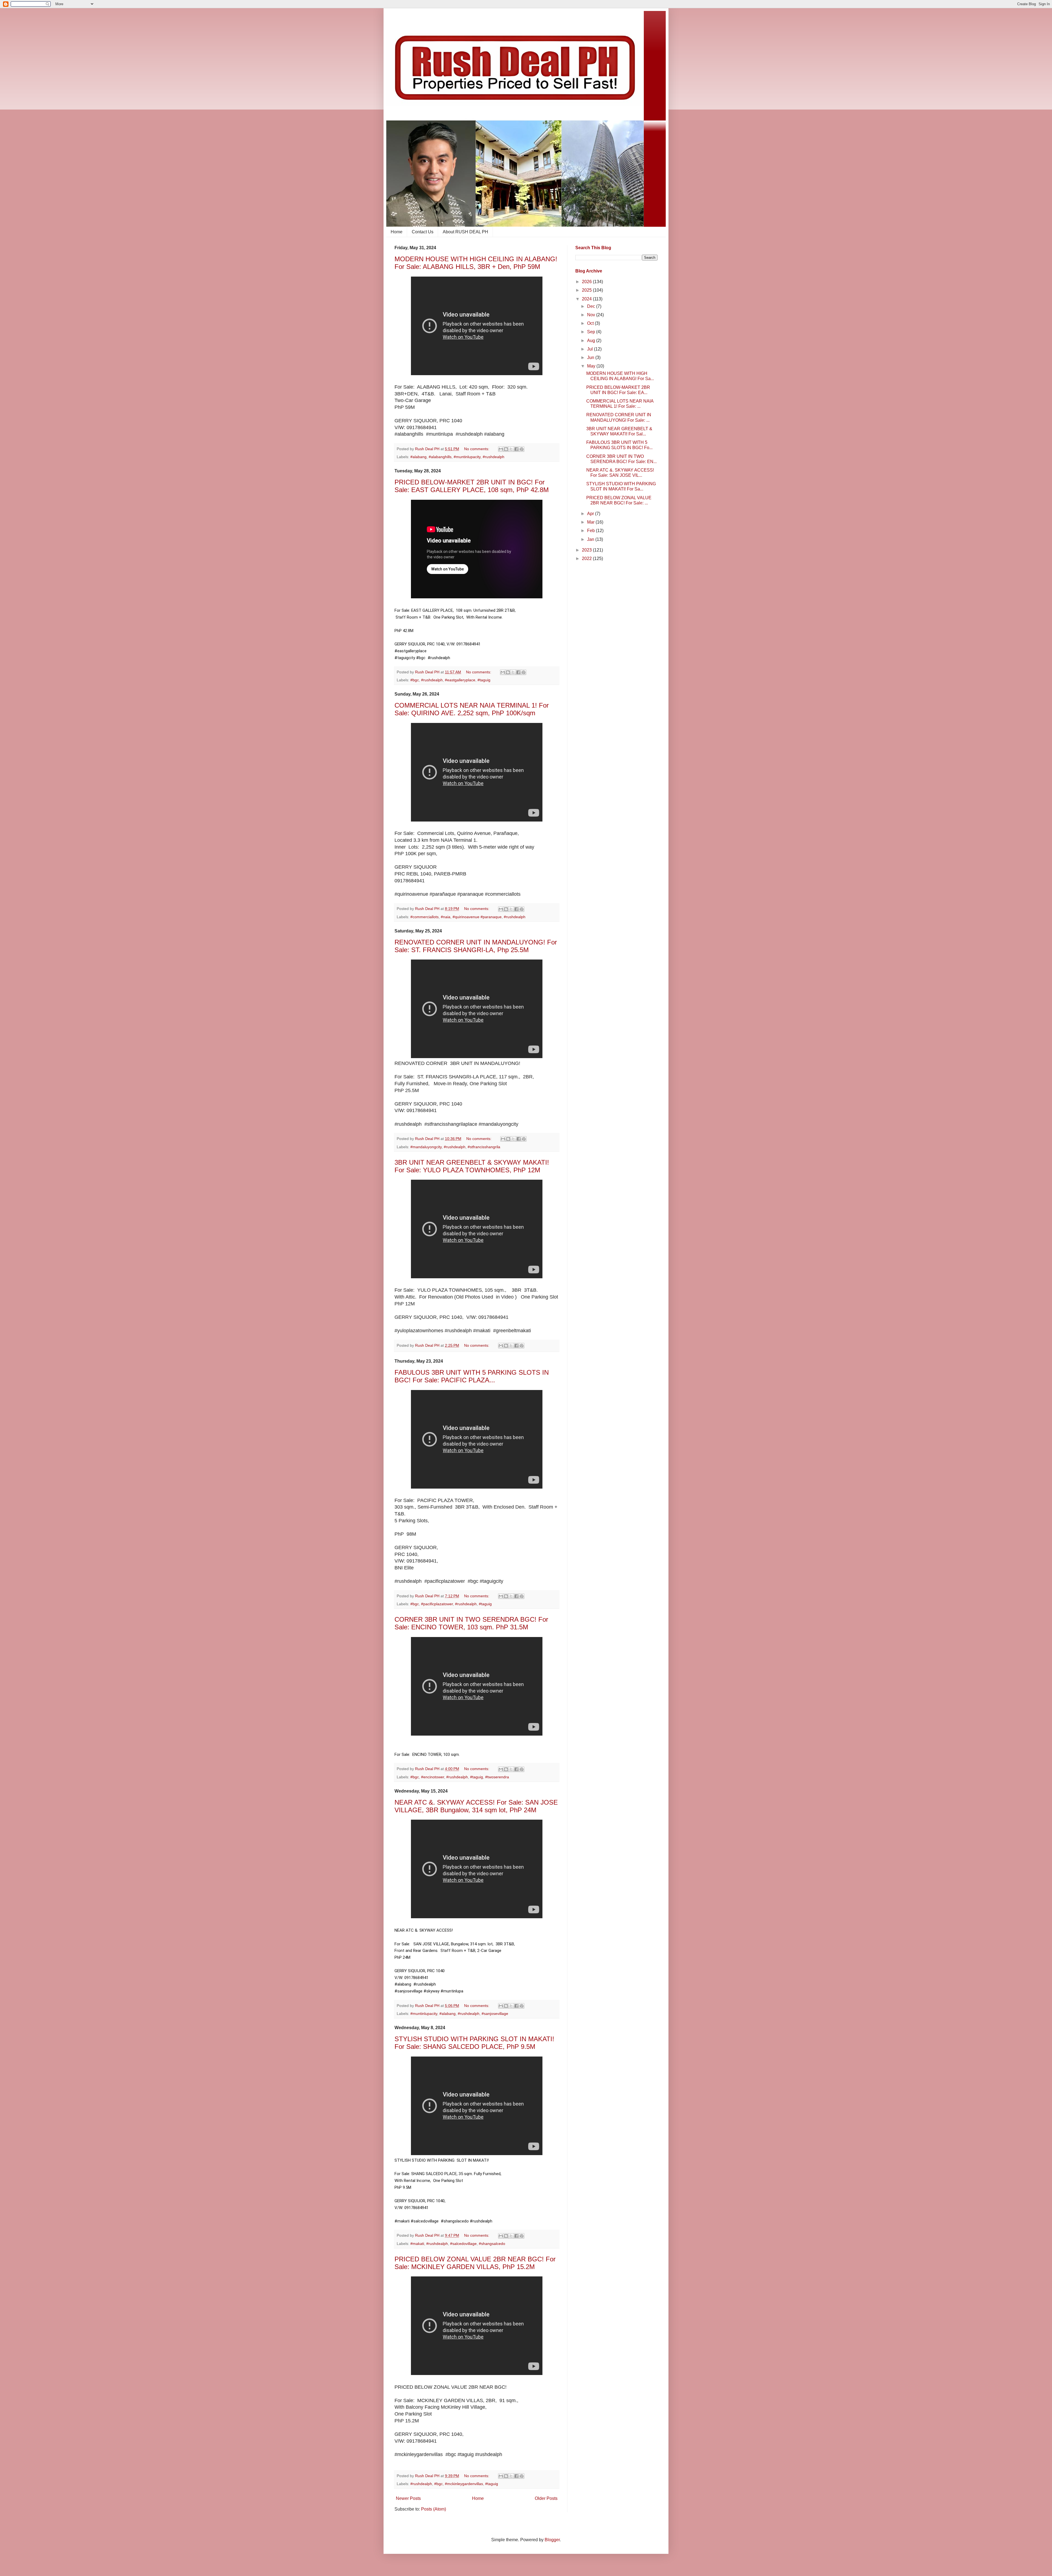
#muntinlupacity (467, 457)
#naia (446, 917)
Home (397, 232)
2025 (587, 290)
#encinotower (433, 1777)
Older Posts (546, 2498)
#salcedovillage (463, 2244)
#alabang (418, 457)
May (592, 366)
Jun (591, 357)
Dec (592, 306)
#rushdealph (494, 457)
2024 (587, 299)
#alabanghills (440, 457)
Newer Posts (408, 2498)
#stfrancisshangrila (484, 1147)
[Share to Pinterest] (522, 449)
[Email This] (501, 449)
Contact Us (423, 232)
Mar (591, 522)
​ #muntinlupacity (423, 2014)
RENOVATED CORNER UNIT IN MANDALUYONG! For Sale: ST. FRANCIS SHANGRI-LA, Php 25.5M (476, 946)
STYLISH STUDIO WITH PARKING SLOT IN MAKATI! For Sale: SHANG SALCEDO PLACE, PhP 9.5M (474, 2043)
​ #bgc (414, 680)
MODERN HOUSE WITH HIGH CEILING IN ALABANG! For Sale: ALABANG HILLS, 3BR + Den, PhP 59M (476, 263)
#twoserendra (497, 1777)
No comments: (477, 449)
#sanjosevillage (495, 2014)
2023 (587, 550)
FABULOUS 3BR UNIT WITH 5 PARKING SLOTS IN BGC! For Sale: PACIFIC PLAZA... (472, 1376)
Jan (591, 539)
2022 (587, 558)
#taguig (484, 680)
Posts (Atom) (434, 2509)
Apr (591, 514)
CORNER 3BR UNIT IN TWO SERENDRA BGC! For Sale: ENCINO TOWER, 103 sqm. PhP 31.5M (471, 1623)
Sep (592, 332)
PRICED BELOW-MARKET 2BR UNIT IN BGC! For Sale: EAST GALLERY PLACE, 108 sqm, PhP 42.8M (472, 486)
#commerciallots (424, 917)
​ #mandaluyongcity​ (425, 1147)
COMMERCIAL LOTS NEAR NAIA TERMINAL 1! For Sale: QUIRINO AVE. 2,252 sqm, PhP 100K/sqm (472, 709)
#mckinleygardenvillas (464, 2484)
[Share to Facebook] (516, 449)
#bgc (415, 1604)
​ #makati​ (417, 2244)
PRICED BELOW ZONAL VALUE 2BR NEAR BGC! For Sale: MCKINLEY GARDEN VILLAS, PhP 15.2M (475, 2263)
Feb (591, 531)
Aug (592, 341)
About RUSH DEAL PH (465, 232)
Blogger (552, 2540)
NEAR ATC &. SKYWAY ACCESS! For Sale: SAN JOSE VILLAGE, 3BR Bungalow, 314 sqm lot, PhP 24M (476, 1806)
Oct (591, 323)
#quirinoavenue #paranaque (477, 917)
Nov (592, 315)
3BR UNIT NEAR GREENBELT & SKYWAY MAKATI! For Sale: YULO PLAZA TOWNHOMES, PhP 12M (472, 1166)
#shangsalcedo (492, 2244)
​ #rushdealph (431, 680)
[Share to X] (511, 449)
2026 (587, 282)
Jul (591, 349)
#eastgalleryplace (460, 680)
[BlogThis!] (506, 449)
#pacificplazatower (437, 1604)
